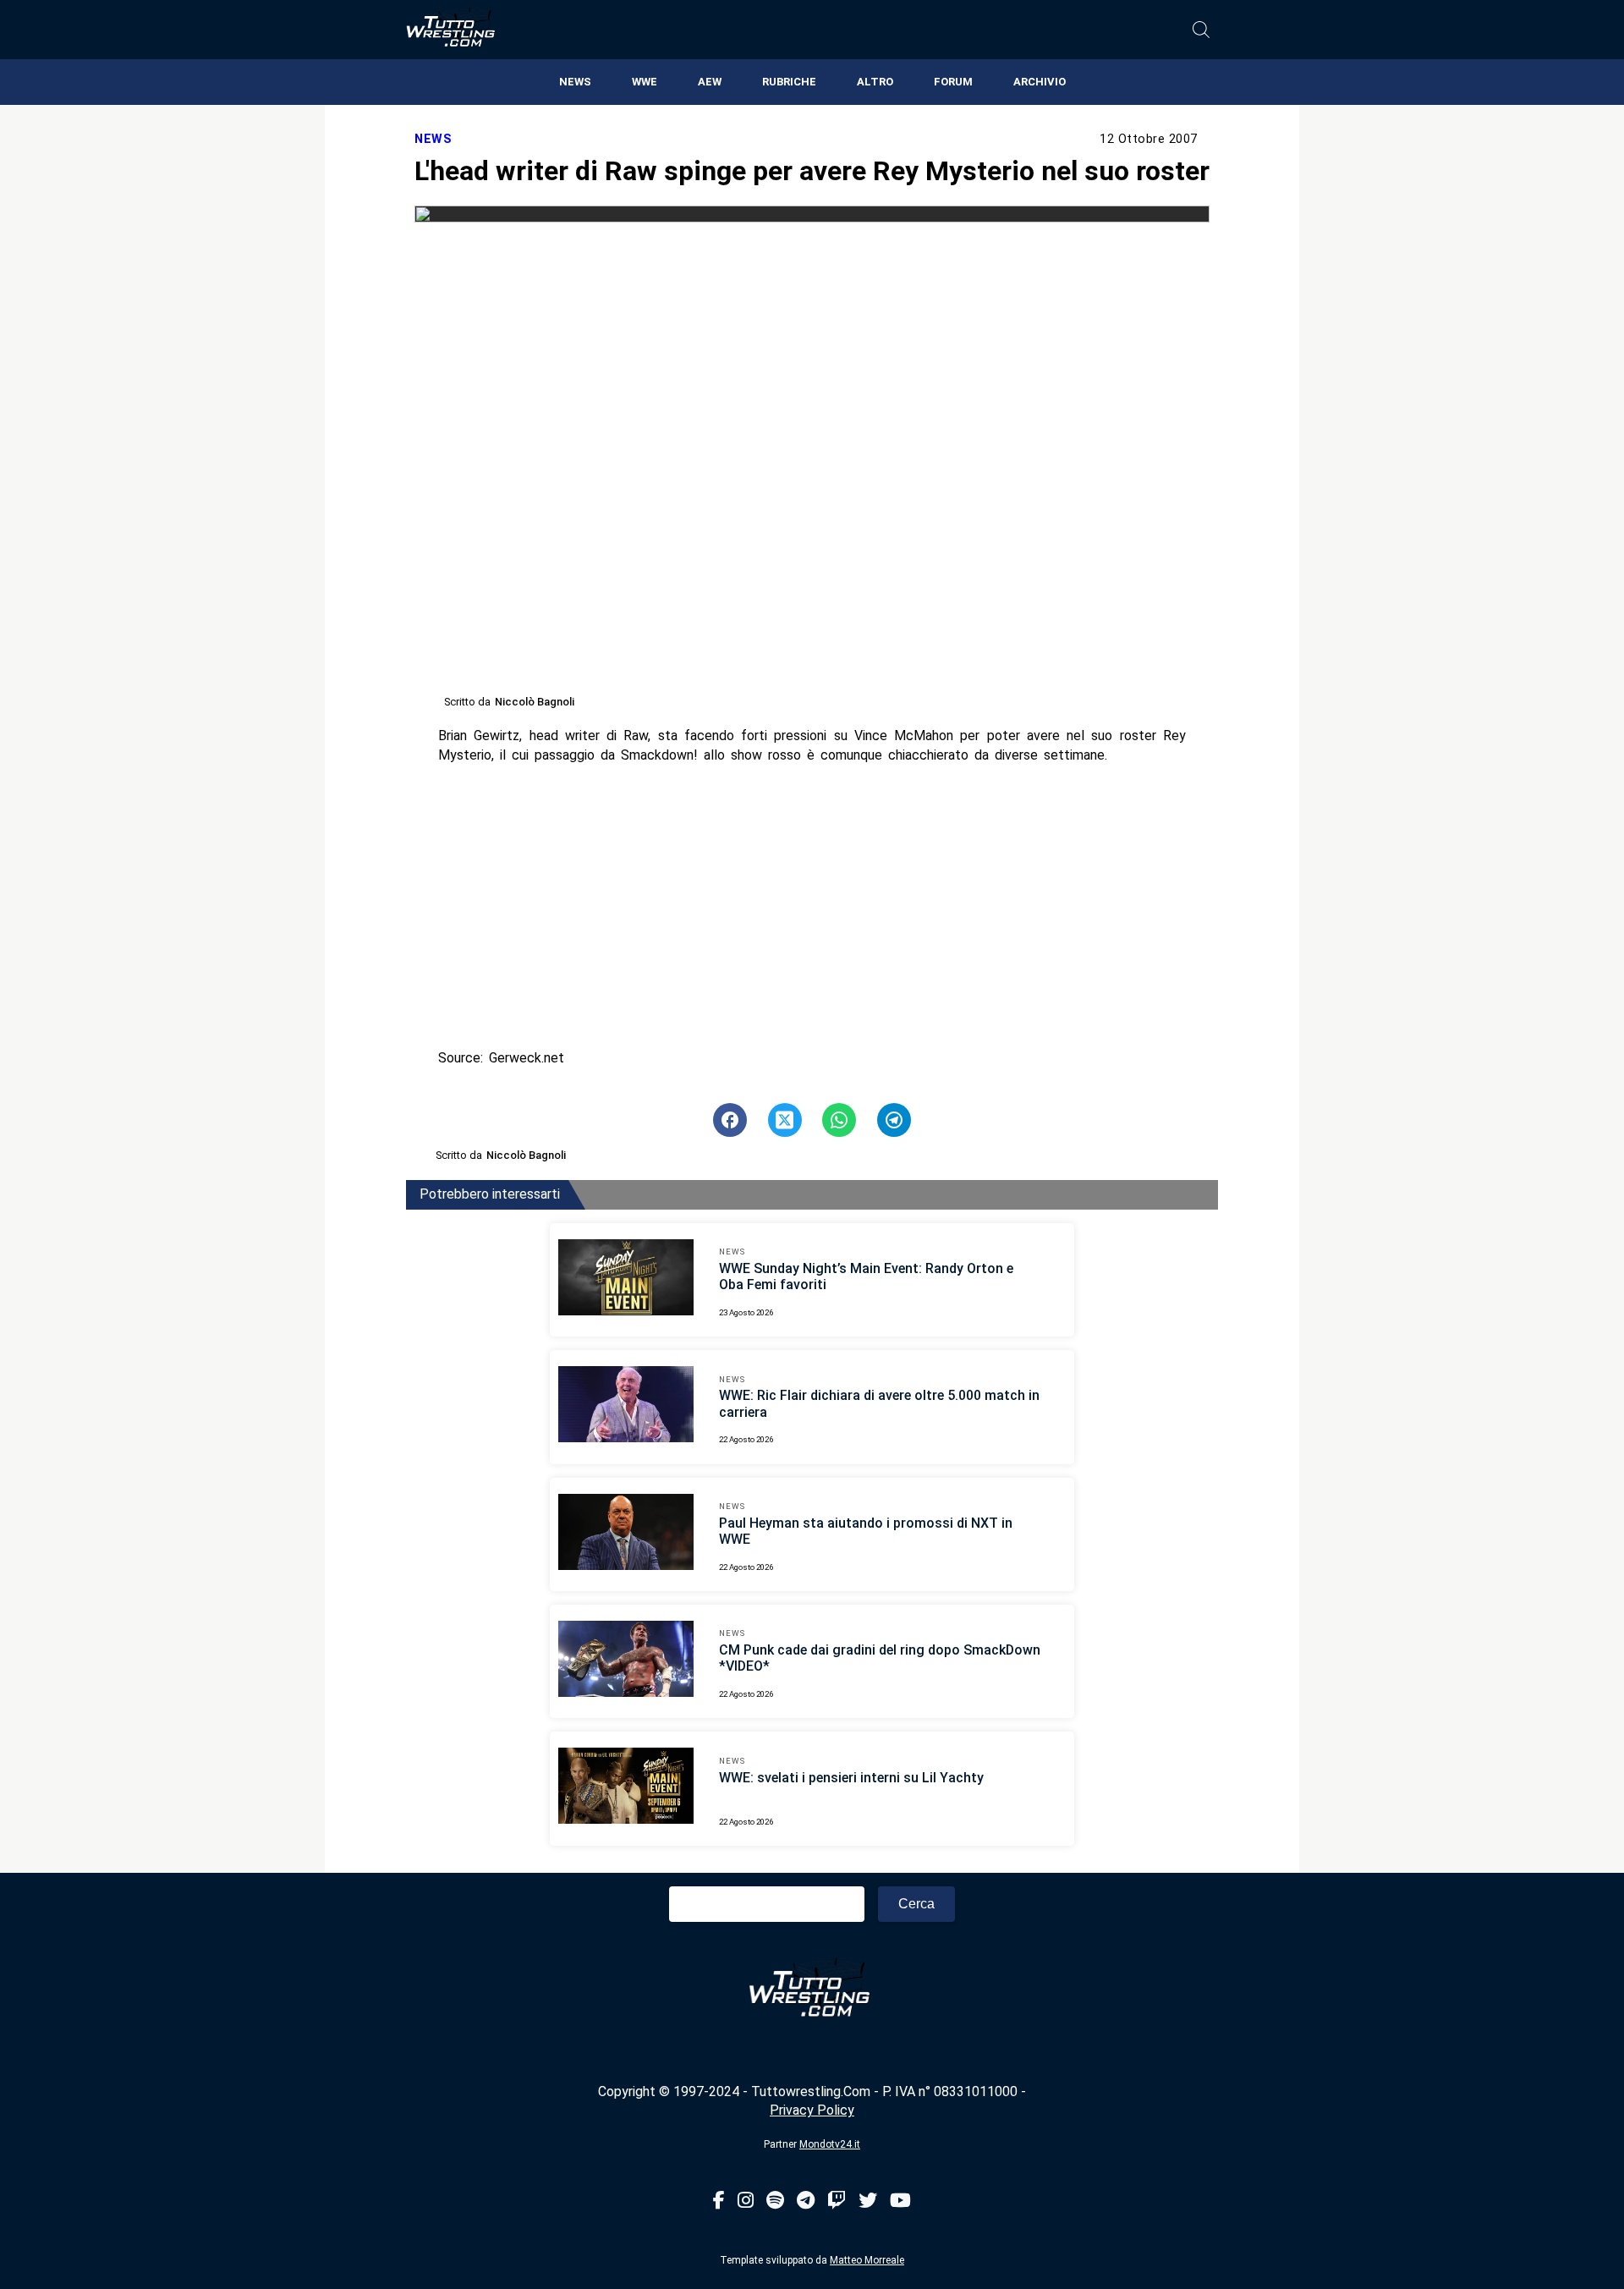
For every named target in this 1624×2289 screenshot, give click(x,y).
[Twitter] (868, 2201)
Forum (953, 82)
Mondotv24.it (830, 2144)
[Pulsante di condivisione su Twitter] (785, 1120)
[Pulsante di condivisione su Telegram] (894, 1120)
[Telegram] (806, 2201)
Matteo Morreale (867, 2260)
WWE (645, 82)
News (575, 82)
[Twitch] (837, 2201)
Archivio (1040, 82)
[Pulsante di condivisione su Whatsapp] (839, 1120)
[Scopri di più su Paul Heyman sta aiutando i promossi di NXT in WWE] (626, 1534)
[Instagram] (746, 2201)
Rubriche (789, 82)
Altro (875, 82)
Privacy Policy (812, 2110)
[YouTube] (900, 2201)
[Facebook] (719, 2201)
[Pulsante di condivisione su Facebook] (730, 1120)
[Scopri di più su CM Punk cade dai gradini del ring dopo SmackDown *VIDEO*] (626, 1661)
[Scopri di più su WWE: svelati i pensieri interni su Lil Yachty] (626, 1788)
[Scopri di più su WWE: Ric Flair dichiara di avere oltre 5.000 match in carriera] (626, 1407)
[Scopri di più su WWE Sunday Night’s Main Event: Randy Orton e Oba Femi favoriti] (626, 1280)
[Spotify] (775, 2201)
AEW (710, 82)
